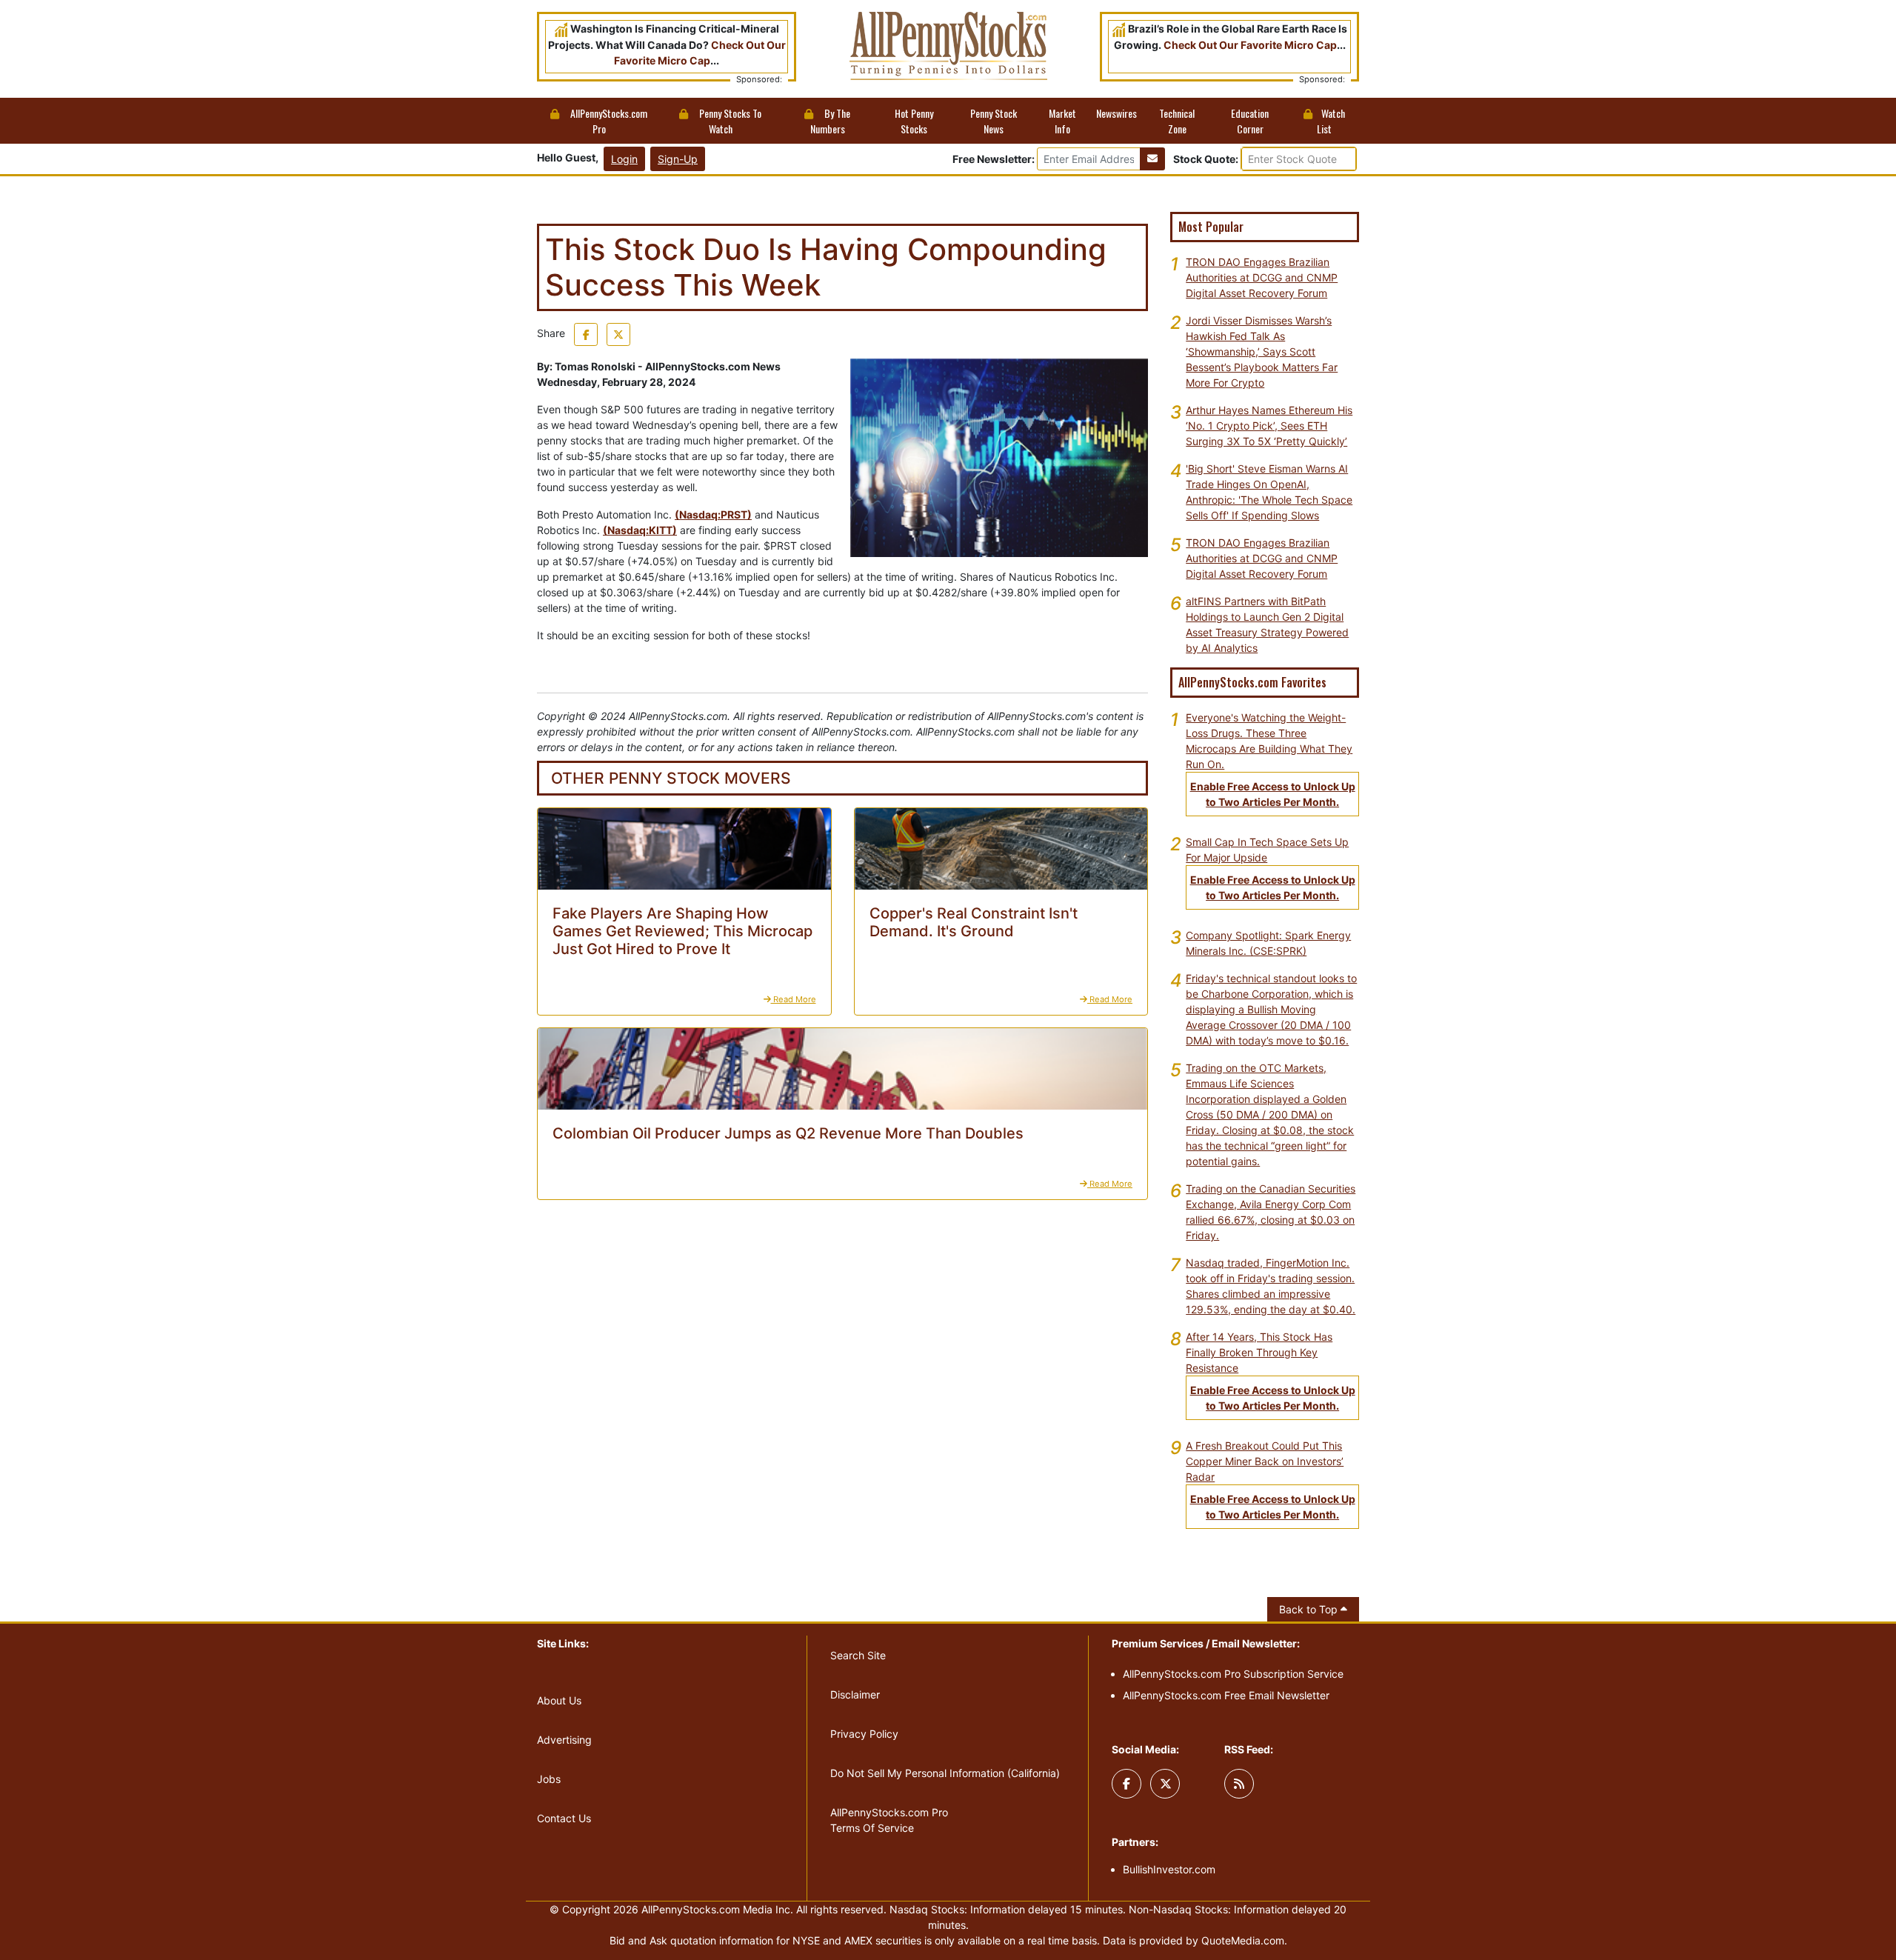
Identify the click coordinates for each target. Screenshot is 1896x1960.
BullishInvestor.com (1169, 1869)
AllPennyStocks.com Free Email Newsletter (1226, 1695)
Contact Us (564, 1818)
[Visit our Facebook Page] (1126, 1784)
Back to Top (1310, 1609)
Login (624, 159)
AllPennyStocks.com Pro (608, 121)
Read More (794, 999)
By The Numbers (831, 121)
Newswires (1116, 113)
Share (551, 333)
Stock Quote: (1207, 159)
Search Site (858, 1655)
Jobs (549, 1779)
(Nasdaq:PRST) (713, 514)
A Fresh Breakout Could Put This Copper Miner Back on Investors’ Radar (1265, 1461)
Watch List (1331, 121)
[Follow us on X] (1165, 1784)
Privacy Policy (864, 1734)
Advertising (564, 1740)
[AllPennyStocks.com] (948, 45)
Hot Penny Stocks (914, 121)
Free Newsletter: (994, 159)
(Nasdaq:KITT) (640, 530)
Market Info (1062, 121)
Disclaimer (855, 1694)
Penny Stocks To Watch (729, 121)
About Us (559, 1700)
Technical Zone (1177, 121)
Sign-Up (678, 159)
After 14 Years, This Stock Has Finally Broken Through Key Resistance (1259, 1352)
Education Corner (1250, 121)
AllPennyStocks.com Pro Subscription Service (1233, 1674)
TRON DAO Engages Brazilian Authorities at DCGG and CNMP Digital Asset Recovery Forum (1262, 277)
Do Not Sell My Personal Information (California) (945, 1773)
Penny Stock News (994, 121)
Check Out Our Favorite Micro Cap (1250, 45)
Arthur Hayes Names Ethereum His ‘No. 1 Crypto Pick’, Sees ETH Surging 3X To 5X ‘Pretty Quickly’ (1269, 426)
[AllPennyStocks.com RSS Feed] (1239, 1784)
